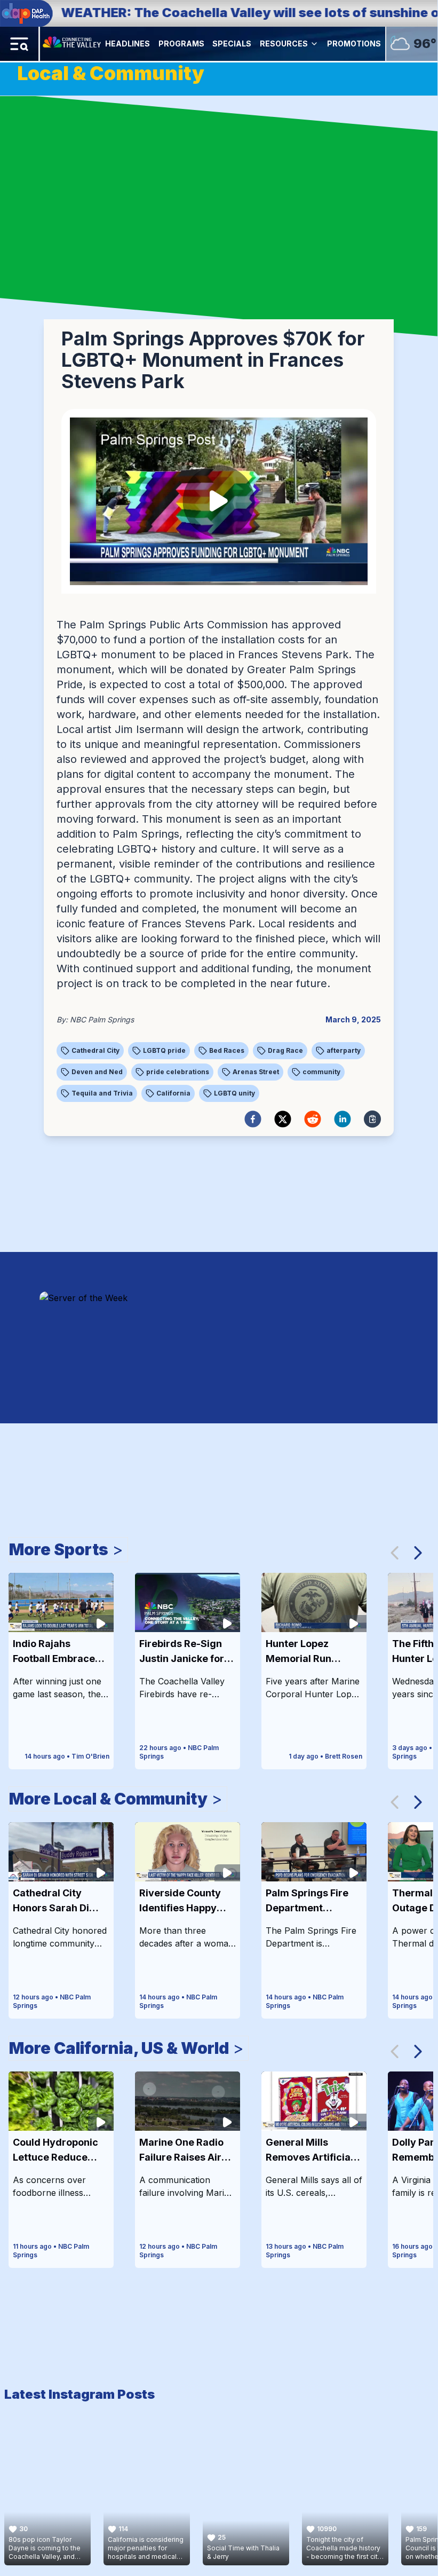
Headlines (128, 44)
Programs (181, 44)
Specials (232, 44)
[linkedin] (343, 1119)
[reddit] (313, 1119)
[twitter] (283, 1119)
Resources (284, 44)
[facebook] (253, 1119)
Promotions (354, 44)
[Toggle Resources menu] (314, 44)
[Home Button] (73, 44)
